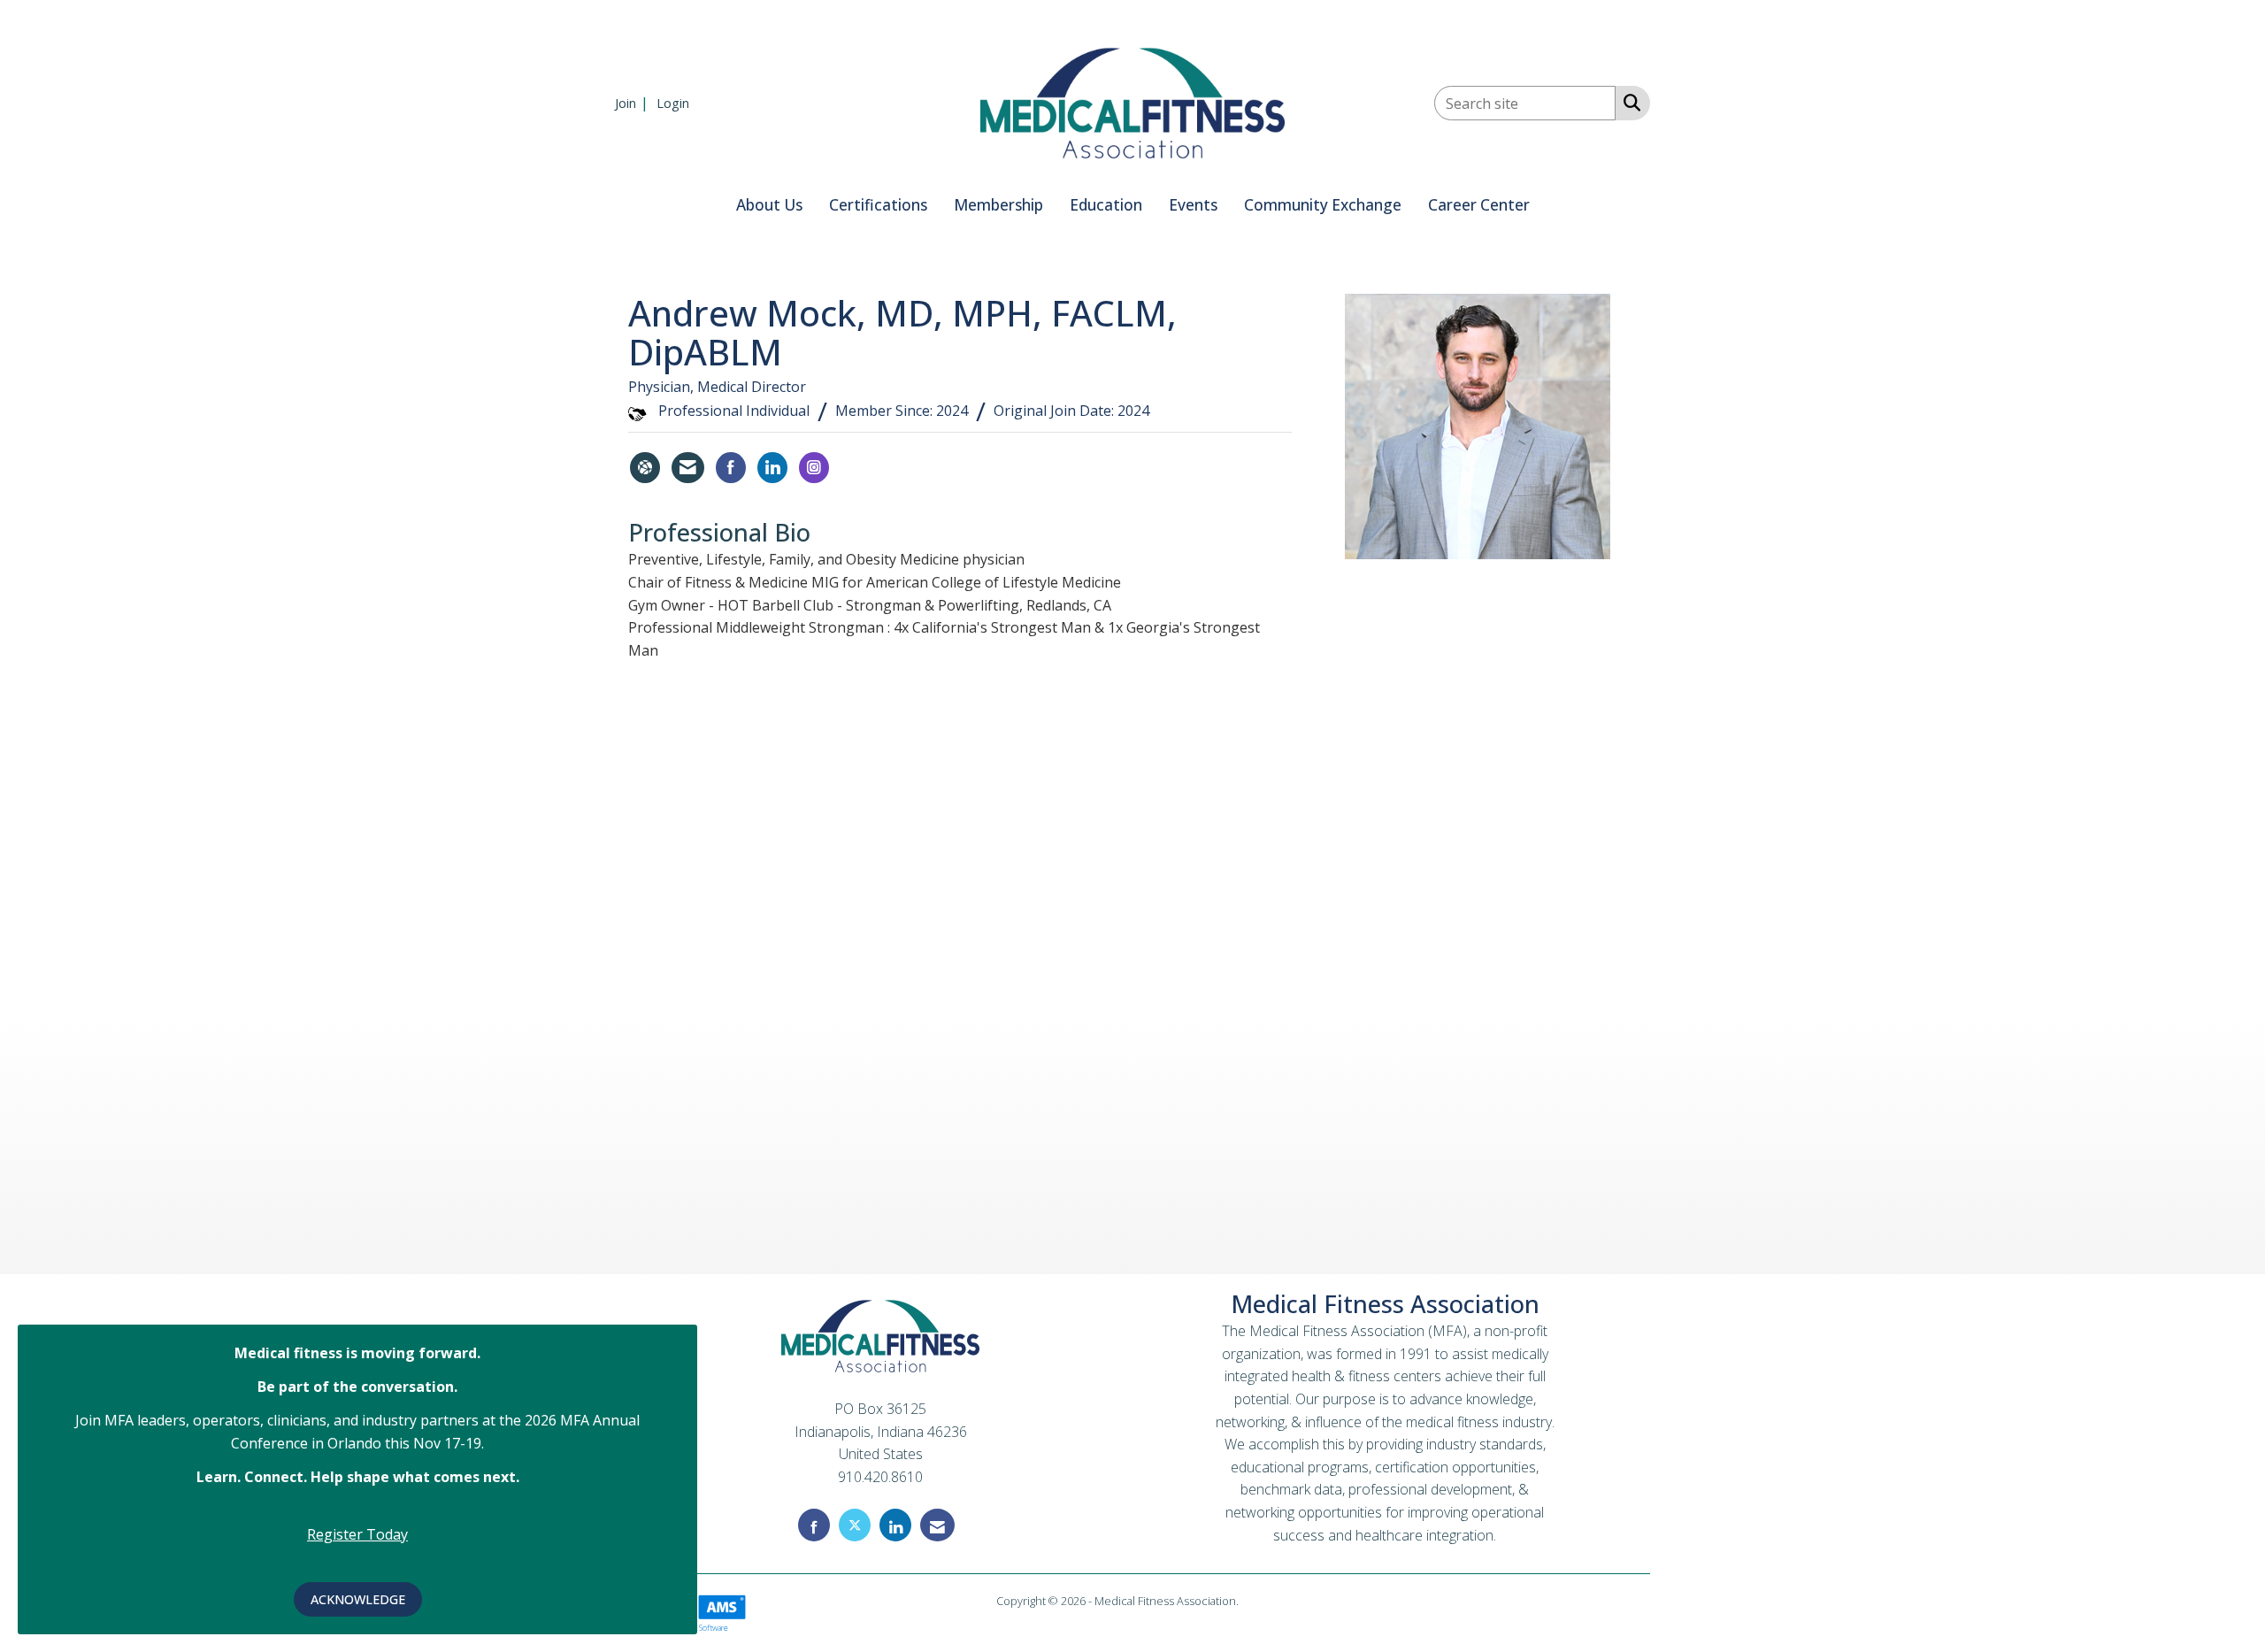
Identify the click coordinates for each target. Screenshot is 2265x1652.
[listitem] (634, 103)
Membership (998, 205)
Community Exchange (1323, 205)
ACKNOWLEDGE (358, 1599)
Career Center (1479, 205)
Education (1106, 205)
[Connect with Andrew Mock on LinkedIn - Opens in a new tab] (772, 468)
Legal (1255, 1601)
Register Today (357, 1534)
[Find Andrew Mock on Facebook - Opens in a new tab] (731, 468)
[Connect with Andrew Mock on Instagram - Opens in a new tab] (814, 468)
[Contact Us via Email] (937, 1525)
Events (1193, 205)
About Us (769, 205)
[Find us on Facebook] (814, 1525)
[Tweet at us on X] (855, 1525)
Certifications (878, 205)
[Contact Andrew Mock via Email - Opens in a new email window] (688, 468)
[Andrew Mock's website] (645, 468)
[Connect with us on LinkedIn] (895, 1525)
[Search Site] (1628, 102)
